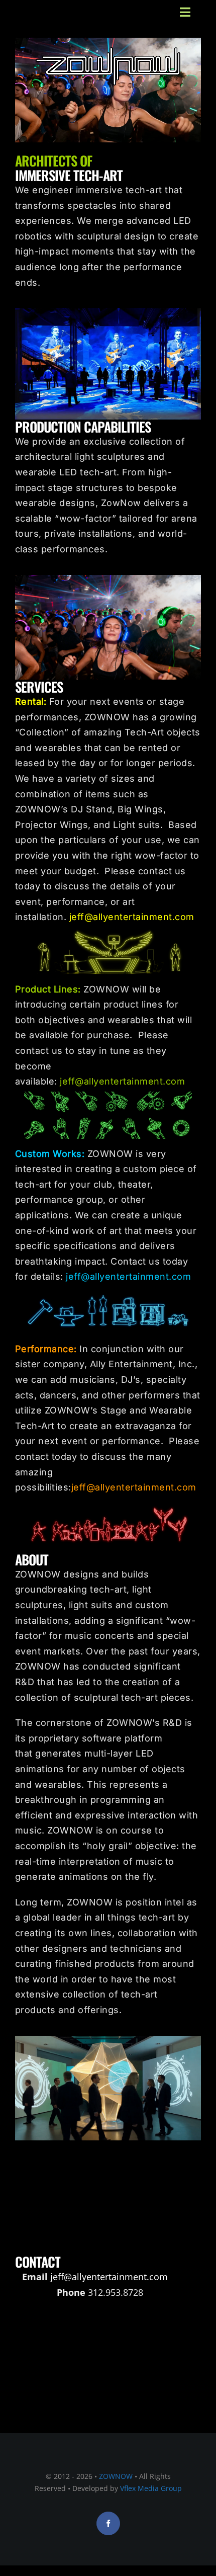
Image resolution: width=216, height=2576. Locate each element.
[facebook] (108, 2523)
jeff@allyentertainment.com (132, 917)
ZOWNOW (116, 2476)
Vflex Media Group (151, 2488)
